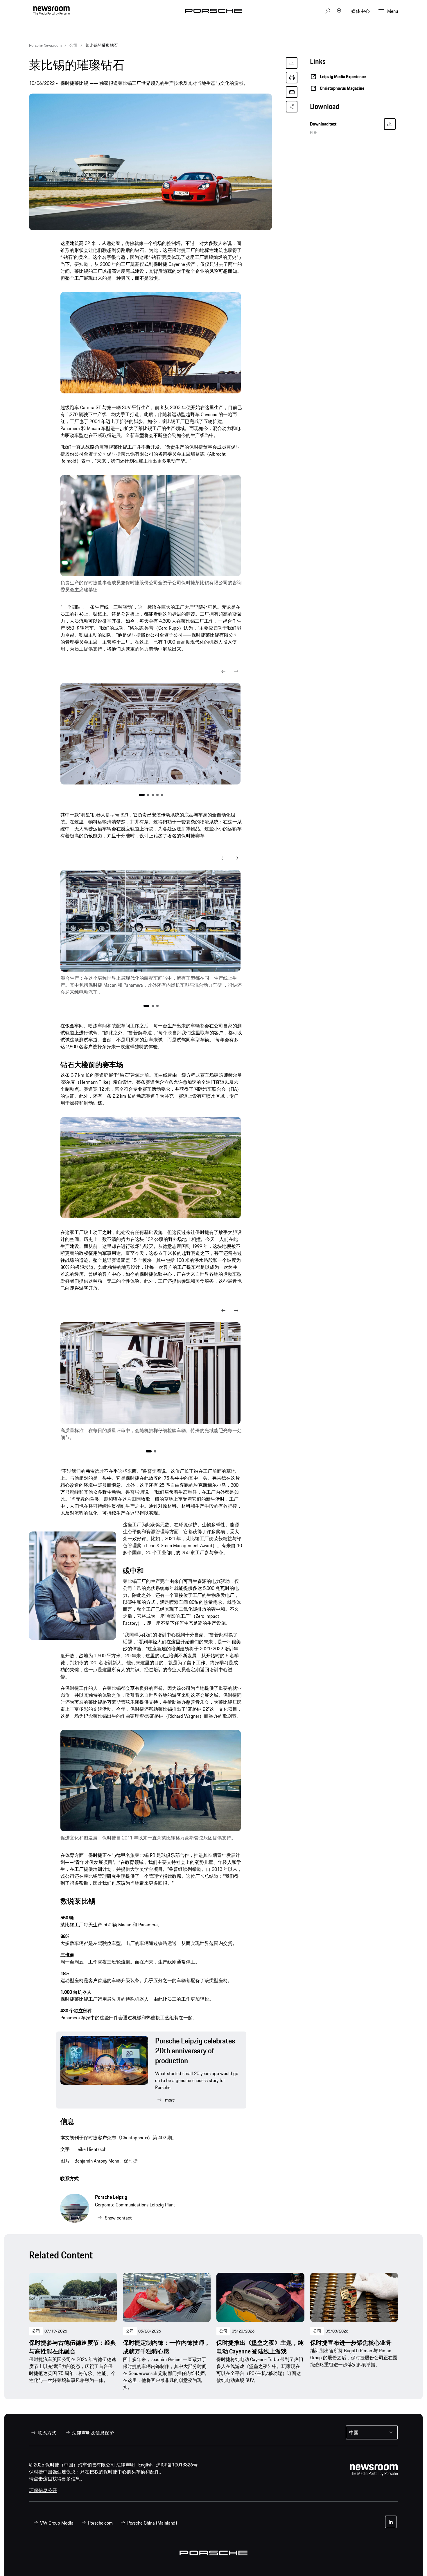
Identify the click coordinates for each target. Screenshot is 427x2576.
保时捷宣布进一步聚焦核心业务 (351, 2343)
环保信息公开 (43, 2490)
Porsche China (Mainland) (152, 2523)
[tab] (354, 108)
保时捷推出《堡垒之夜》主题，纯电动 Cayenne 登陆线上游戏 (260, 2347)
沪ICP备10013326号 (177, 2465)
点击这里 (43, 2479)
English (145, 2465)
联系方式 (69, 2179)
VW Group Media (57, 2523)
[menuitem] (43, 2433)
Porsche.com (100, 2523)
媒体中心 (360, 11)
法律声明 (125, 2465)
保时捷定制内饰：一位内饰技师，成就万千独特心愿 (166, 2347)
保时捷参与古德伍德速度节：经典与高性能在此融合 (73, 2347)
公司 (36, 2331)
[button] (223, 671)
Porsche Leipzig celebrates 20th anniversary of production (195, 2051)
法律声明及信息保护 (93, 2433)
